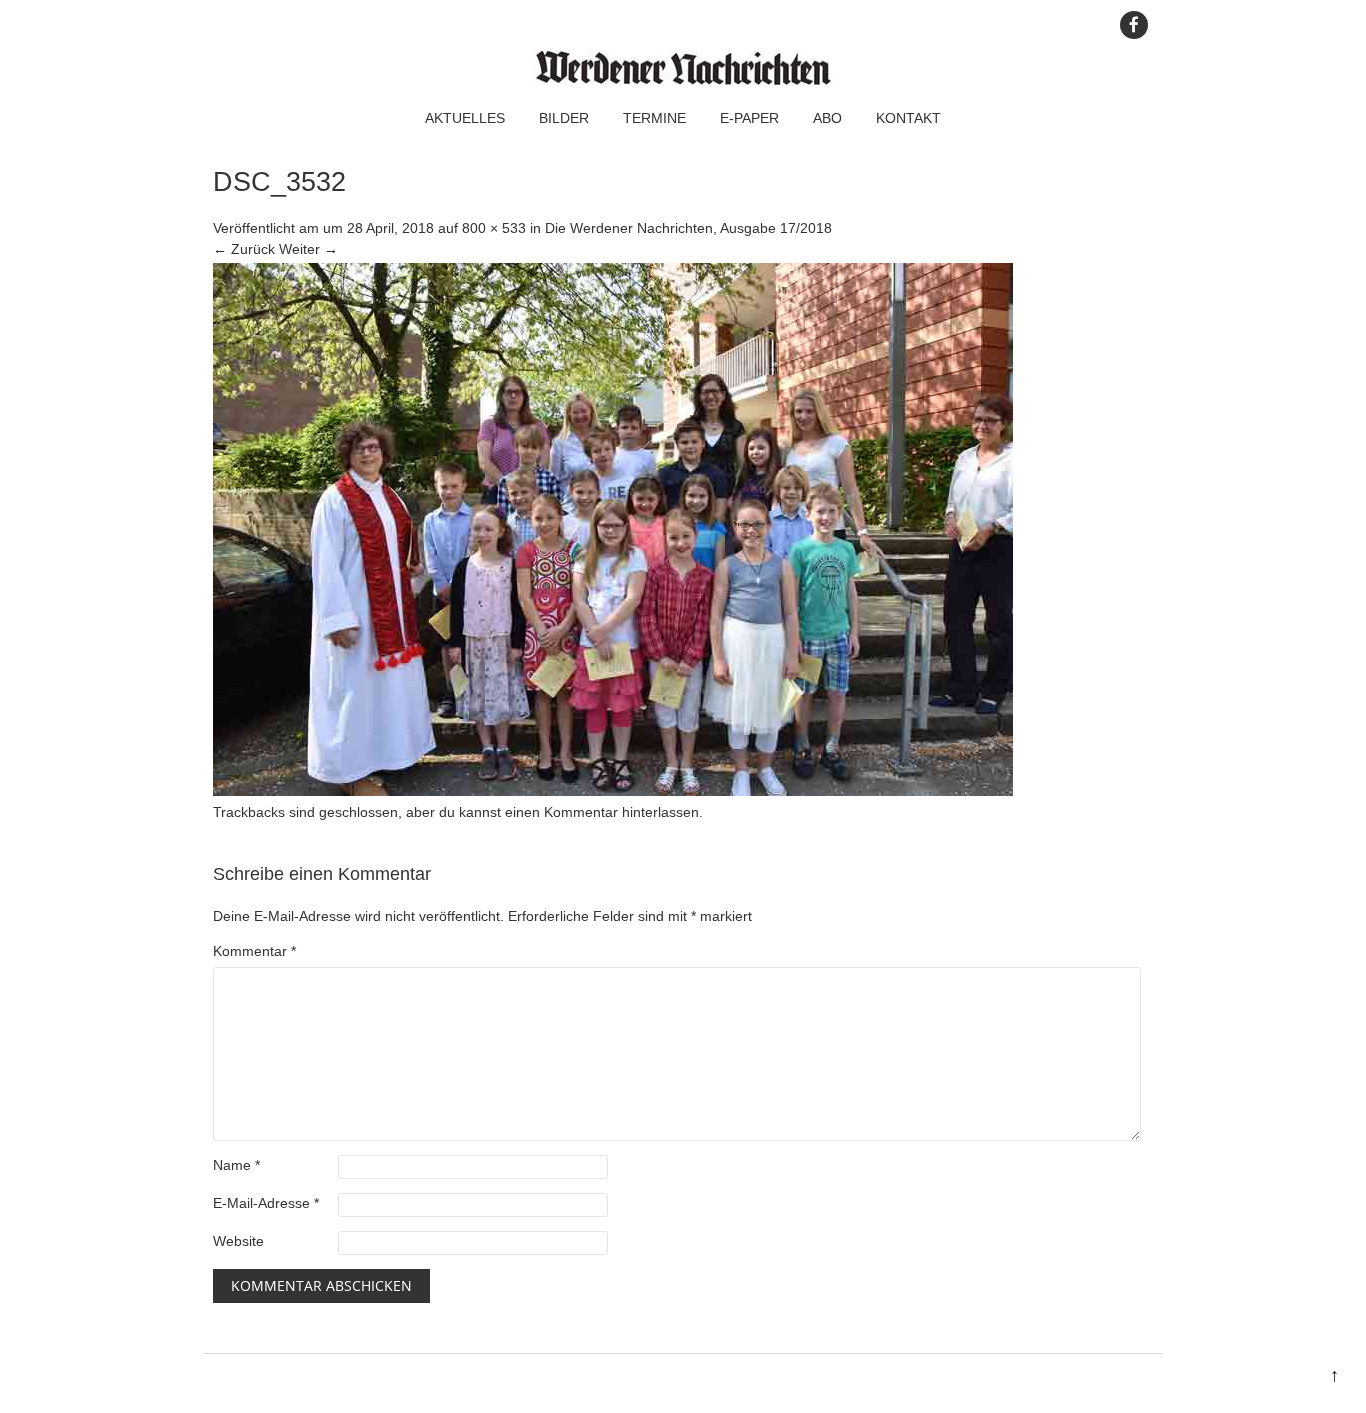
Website (238, 1241)
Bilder (564, 118)
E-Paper (749, 118)
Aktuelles (465, 118)
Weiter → (308, 249)
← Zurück (244, 249)
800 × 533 (494, 228)
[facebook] (1134, 25)
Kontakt (908, 118)
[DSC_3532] (613, 791)
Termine (654, 118)
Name (236, 1165)
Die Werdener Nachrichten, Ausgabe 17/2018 (688, 228)
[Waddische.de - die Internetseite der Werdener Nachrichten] (683, 80)
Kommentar (254, 951)
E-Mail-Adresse (266, 1203)
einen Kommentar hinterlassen (602, 812)
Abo (827, 118)
